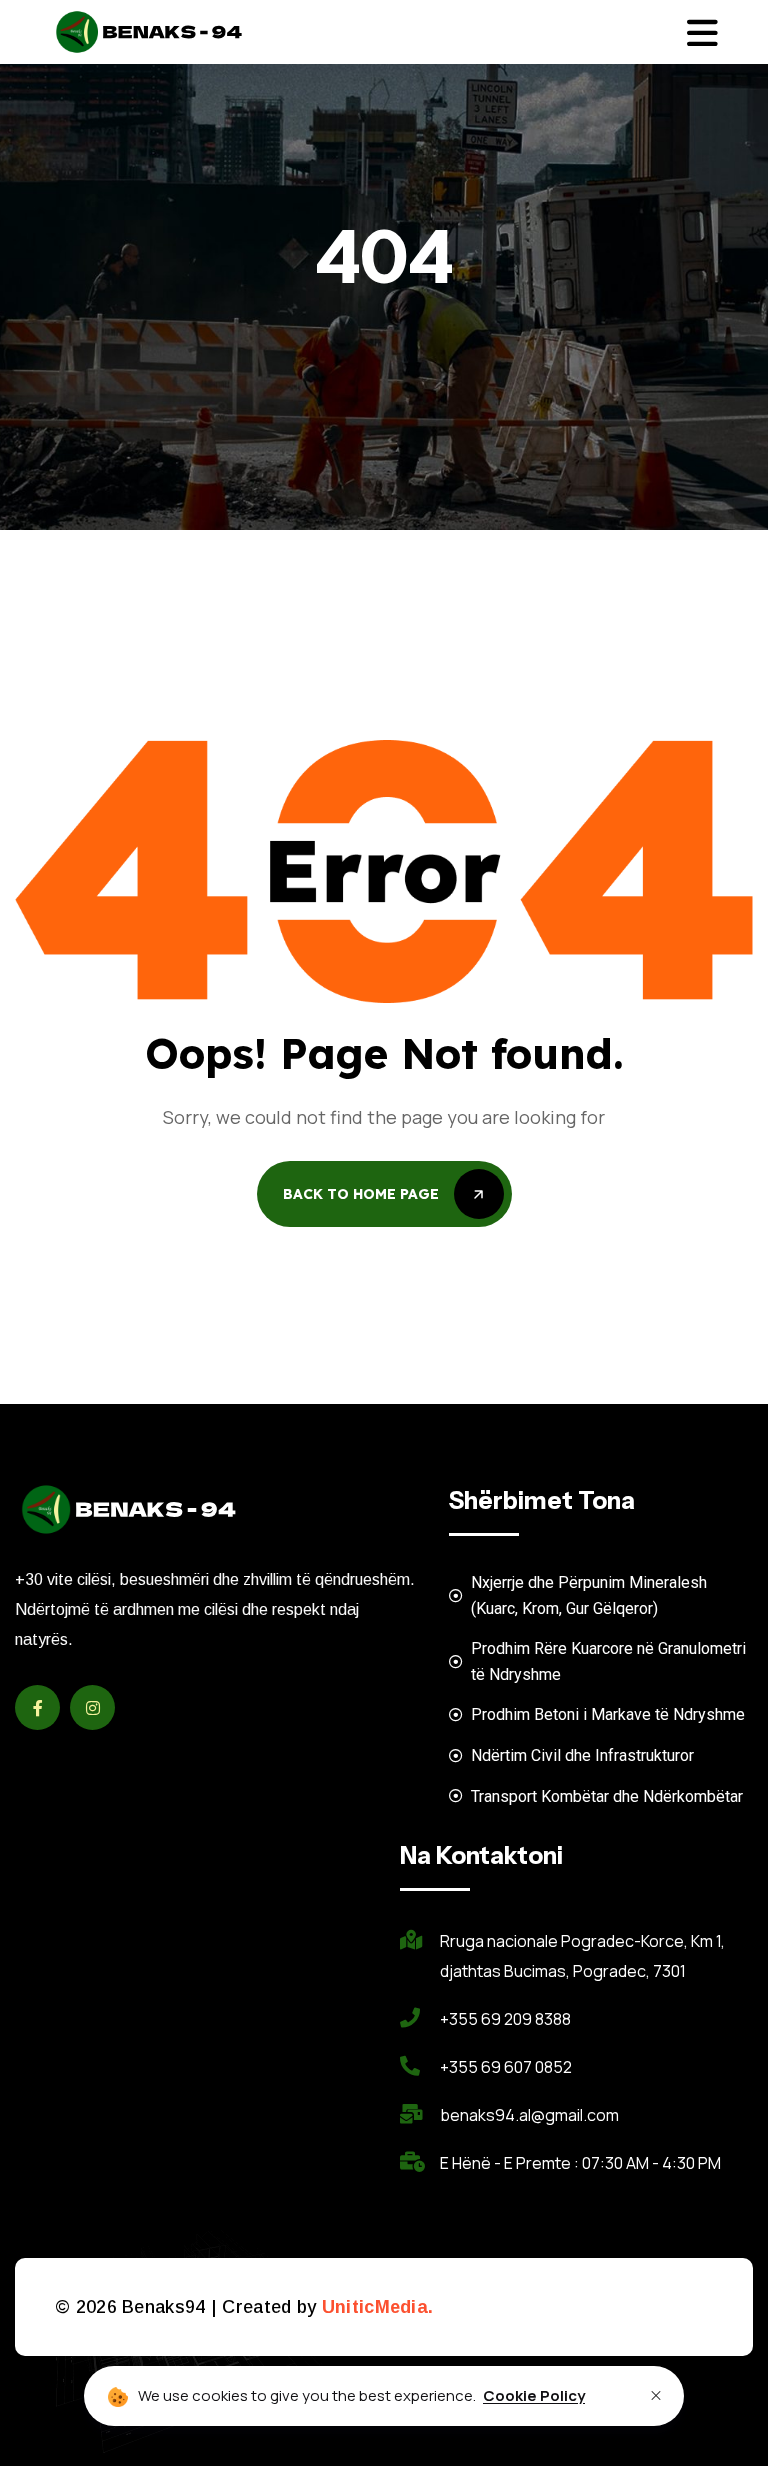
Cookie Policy (534, 2395)
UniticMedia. (378, 2307)
